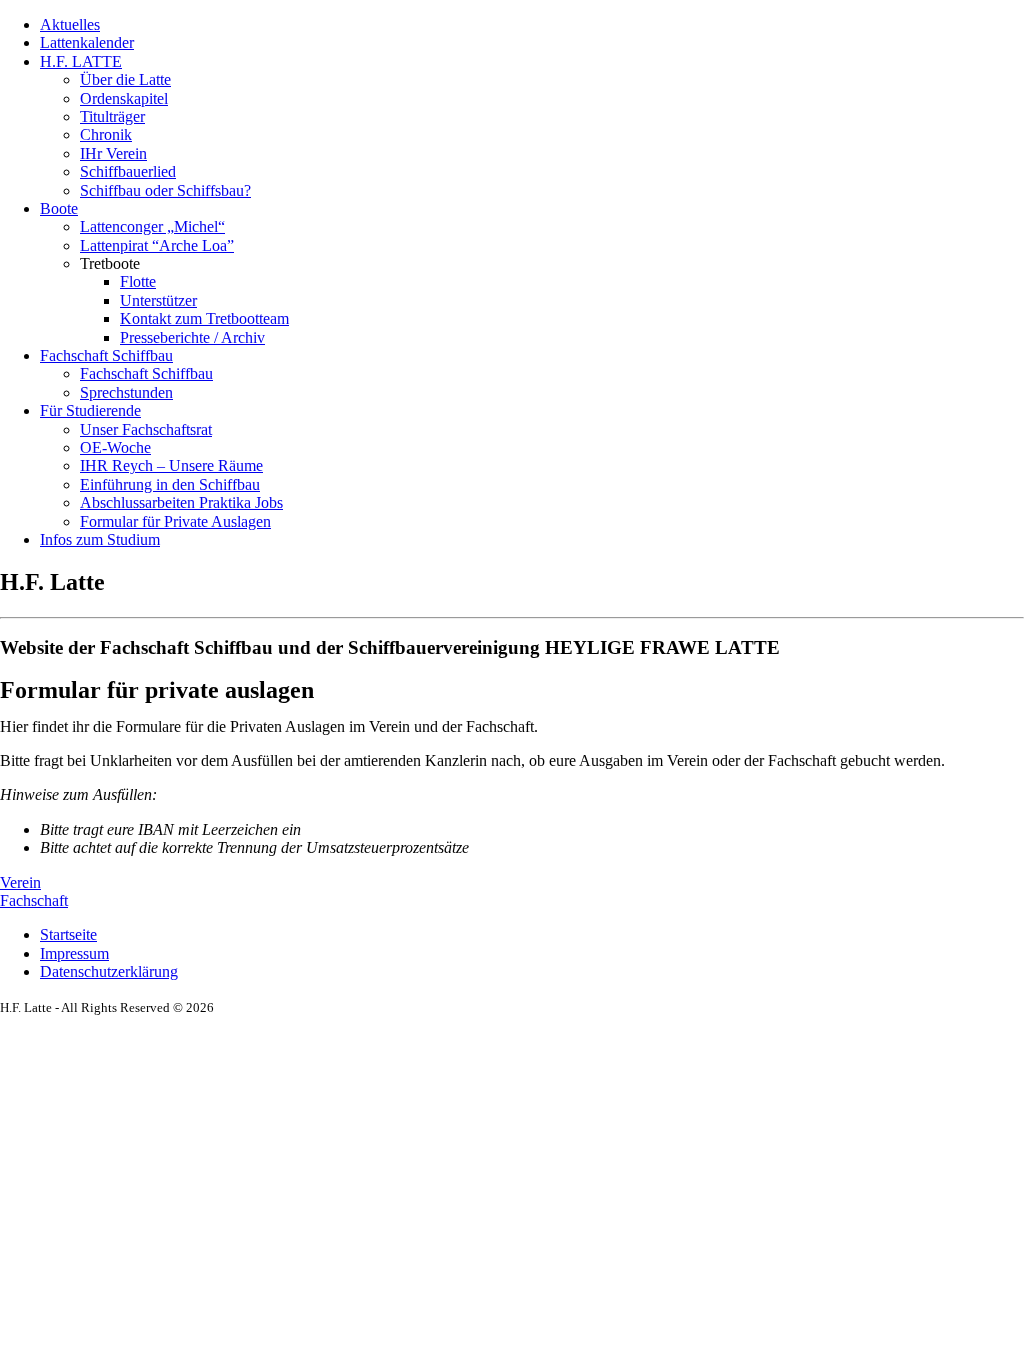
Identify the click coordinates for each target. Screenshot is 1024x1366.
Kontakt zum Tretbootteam (204, 318)
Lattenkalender (87, 42)
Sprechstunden (126, 392)
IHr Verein (113, 153)
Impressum (74, 953)
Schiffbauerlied (128, 171)
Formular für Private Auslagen (175, 521)
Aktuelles (70, 24)
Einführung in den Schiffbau (170, 484)
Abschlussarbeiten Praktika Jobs (181, 502)
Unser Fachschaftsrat (146, 429)
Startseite (68, 934)
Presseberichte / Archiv (192, 337)
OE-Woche (115, 447)
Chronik (106, 134)
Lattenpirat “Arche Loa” (157, 245)
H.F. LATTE (81, 61)
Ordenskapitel (124, 98)
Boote (59, 208)
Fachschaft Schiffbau (106, 355)
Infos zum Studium (100, 539)
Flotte (138, 281)
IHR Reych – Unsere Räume (171, 465)
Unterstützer (158, 300)
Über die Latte (125, 79)
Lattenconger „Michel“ (152, 226)
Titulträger (112, 116)
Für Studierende (90, 410)
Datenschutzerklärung (109, 971)
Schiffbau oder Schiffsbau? (165, 190)
